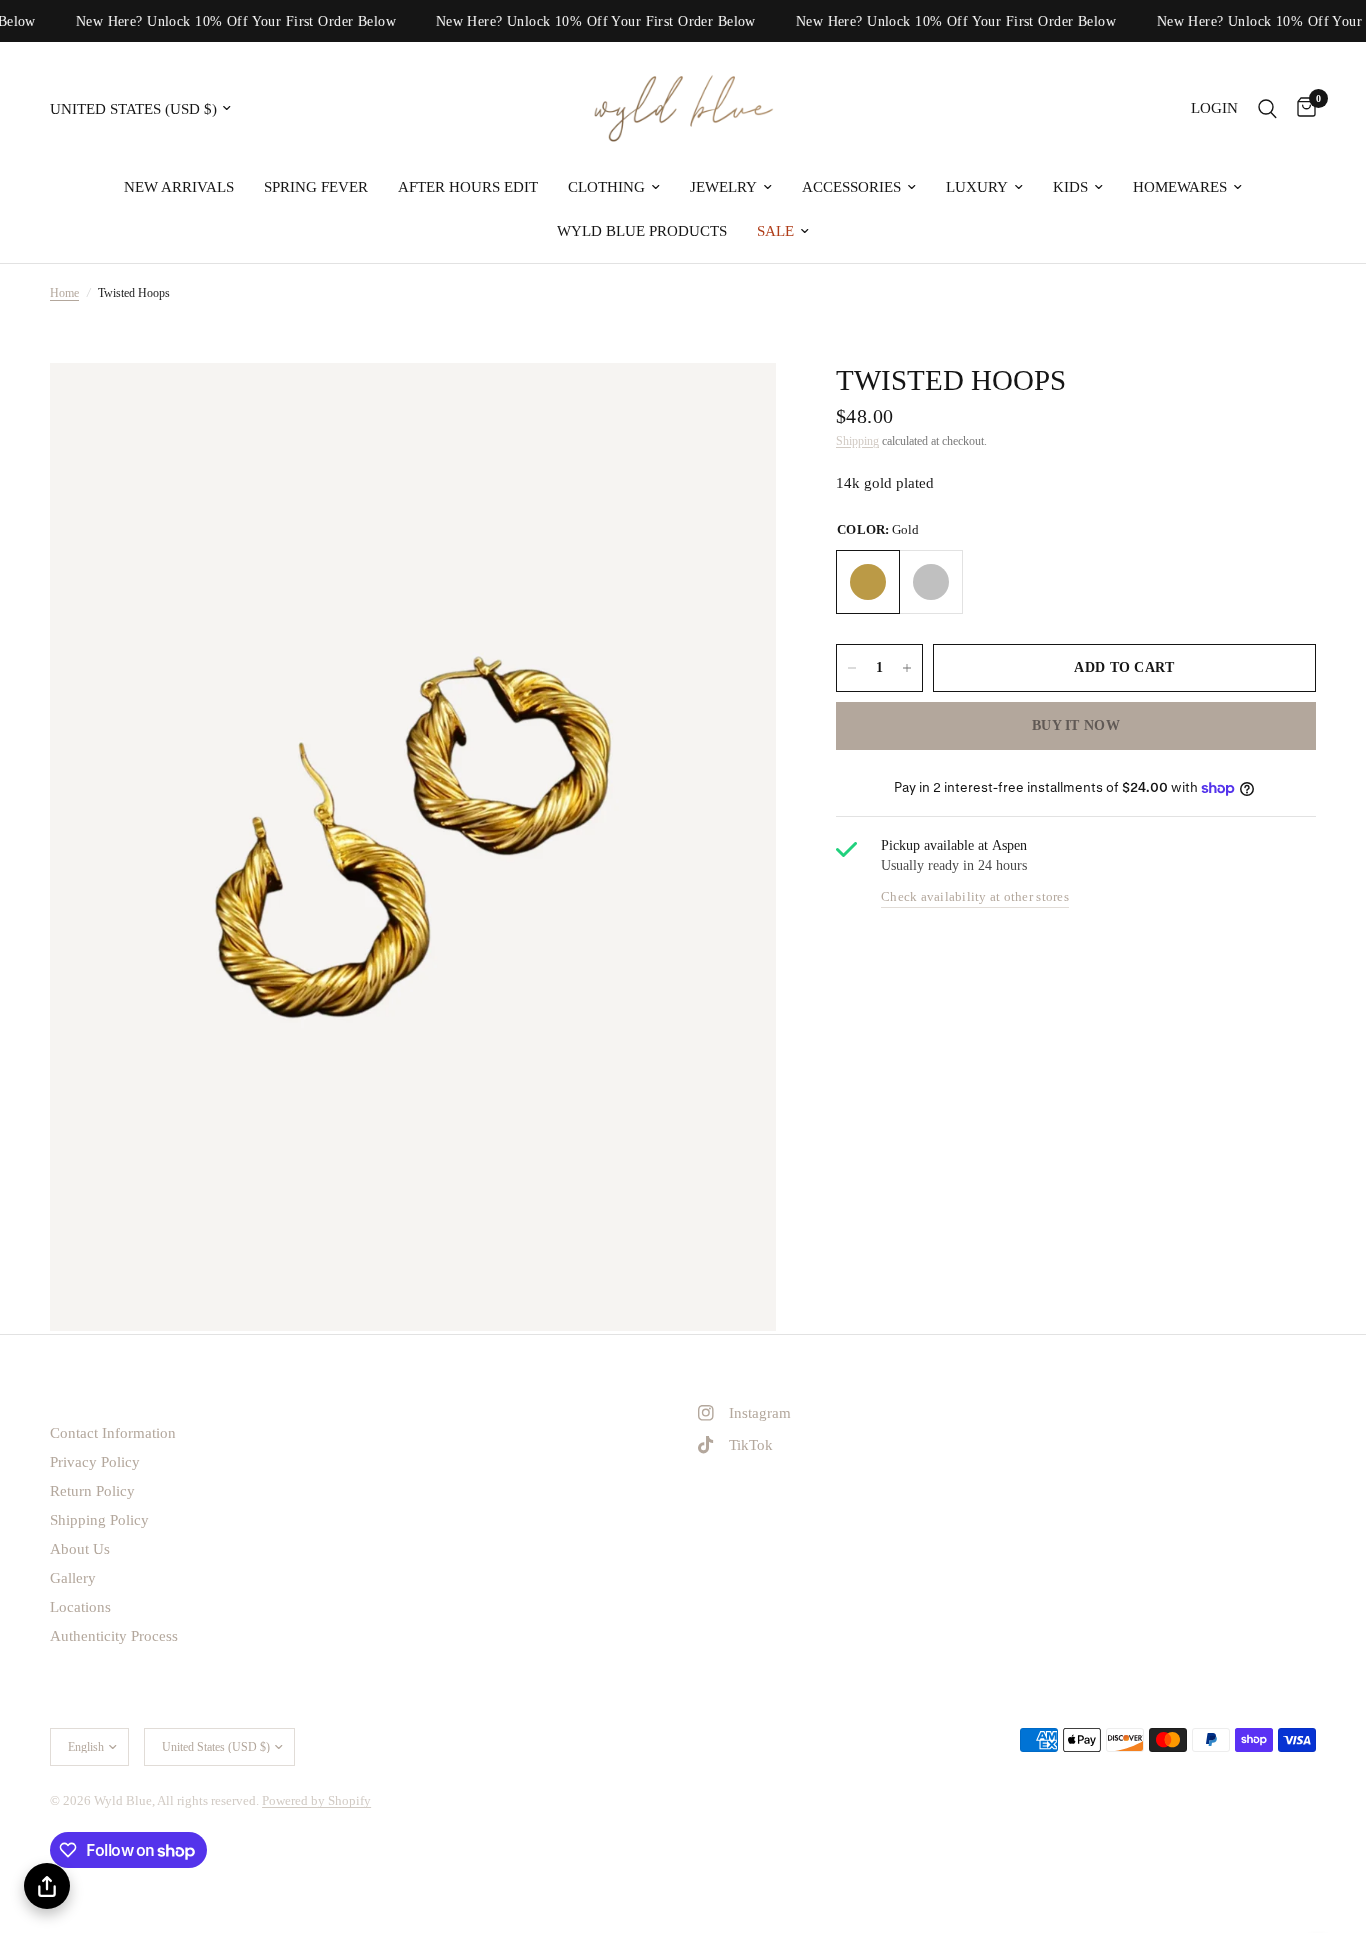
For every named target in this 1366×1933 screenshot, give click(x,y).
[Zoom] (734, 405)
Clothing (606, 187)
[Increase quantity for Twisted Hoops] (907, 668)
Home (64, 293)
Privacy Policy (95, 1462)
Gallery (73, 1578)
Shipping (857, 441)
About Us (80, 1549)
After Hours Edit (468, 187)
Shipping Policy (99, 1520)
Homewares (1180, 187)
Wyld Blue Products (642, 231)
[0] (1301, 108)
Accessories (851, 187)
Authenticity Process (114, 1636)
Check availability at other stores (975, 897)
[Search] (1267, 108)
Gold (868, 582)
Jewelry (723, 187)
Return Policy (92, 1491)
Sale (775, 231)
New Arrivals (179, 187)
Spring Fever (316, 187)
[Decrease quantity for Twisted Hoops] (852, 668)
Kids (1070, 187)
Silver (931, 582)
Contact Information (113, 1433)
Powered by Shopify (316, 1800)
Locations (80, 1607)
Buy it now (1076, 725)
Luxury (977, 187)
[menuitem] (179, 187)
